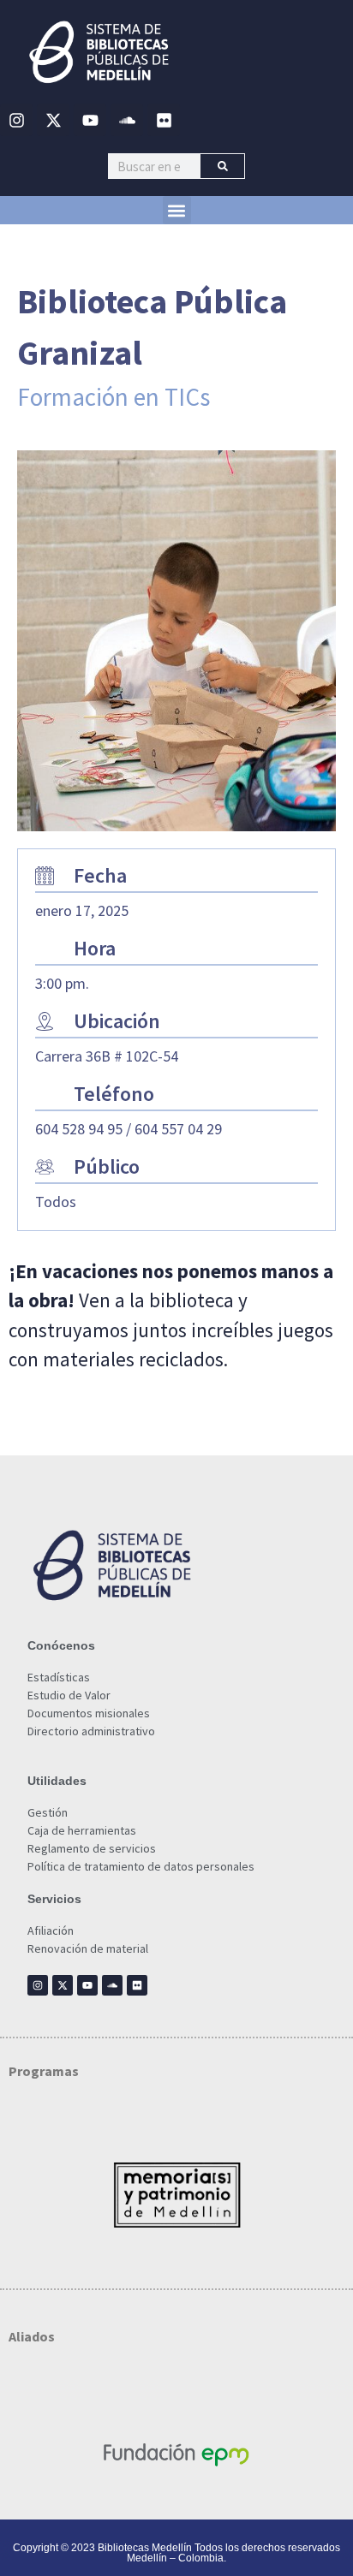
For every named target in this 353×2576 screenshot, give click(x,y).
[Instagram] (16, 120)
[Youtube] (90, 120)
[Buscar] (222, 166)
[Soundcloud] (127, 120)
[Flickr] (164, 120)
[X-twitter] (53, 120)
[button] (177, 210)
